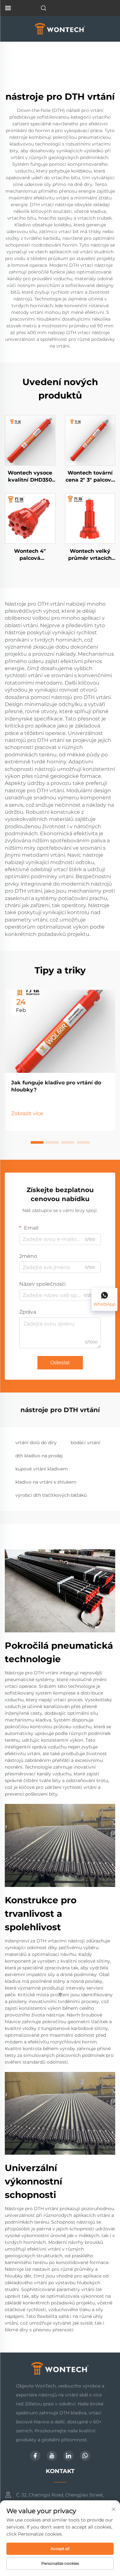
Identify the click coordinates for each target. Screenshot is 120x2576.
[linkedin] (68, 2456)
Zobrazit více (27, 1113)
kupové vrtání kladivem (42, 1469)
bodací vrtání (85, 1443)
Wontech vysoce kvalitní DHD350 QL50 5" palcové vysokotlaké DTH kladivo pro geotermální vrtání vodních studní (30, 477)
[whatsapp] (85, 2456)
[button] (37, 1142)
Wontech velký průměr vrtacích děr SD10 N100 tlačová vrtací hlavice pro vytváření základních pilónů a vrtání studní (90, 555)
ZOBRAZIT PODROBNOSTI (30, 440)
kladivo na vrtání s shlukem (46, 1482)
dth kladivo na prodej (39, 1456)
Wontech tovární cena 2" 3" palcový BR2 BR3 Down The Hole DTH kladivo (90, 477)
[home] (60, 28)
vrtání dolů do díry (36, 1443)
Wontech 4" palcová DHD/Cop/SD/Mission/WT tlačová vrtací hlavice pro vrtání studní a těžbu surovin (30, 555)
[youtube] (52, 2456)
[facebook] (35, 2456)
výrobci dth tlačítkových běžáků (51, 1495)
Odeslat (60, 1363)
